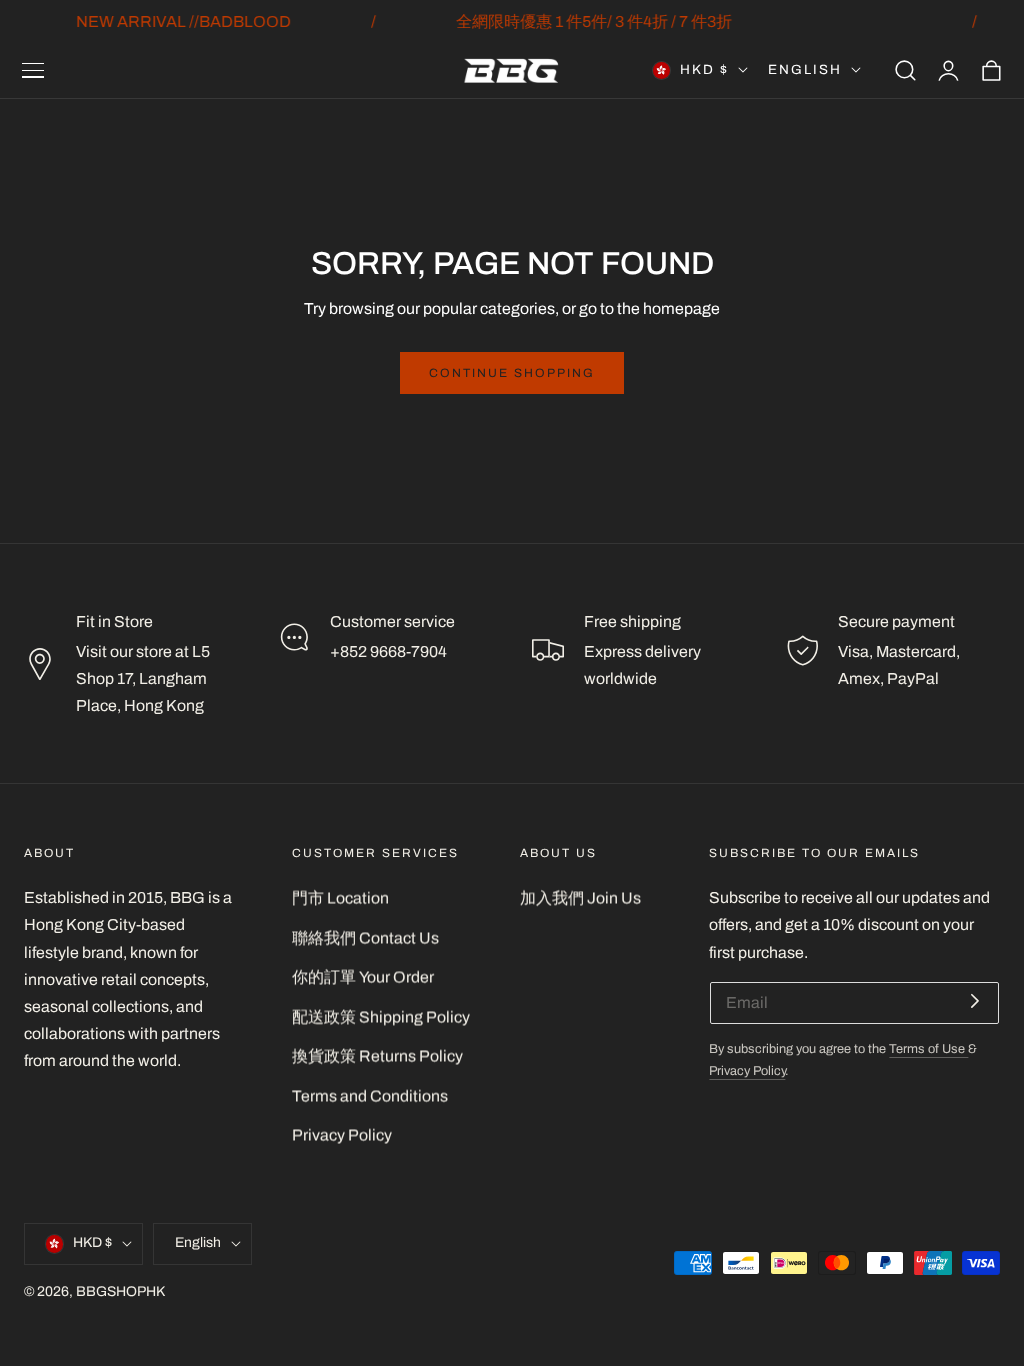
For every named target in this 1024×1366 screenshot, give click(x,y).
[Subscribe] (975, 1001)
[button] (33, 70)
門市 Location (340, 897)
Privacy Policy (342, 1135)
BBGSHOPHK (120, 1291)
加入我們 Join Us (580, 897)
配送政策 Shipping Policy (381, 1016)
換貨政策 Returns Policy (377, 1055)
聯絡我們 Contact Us (365, 937)
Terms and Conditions (370, 1095)
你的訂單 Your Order (363, 976)
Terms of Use (928, 1049)
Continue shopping (512, 373)
